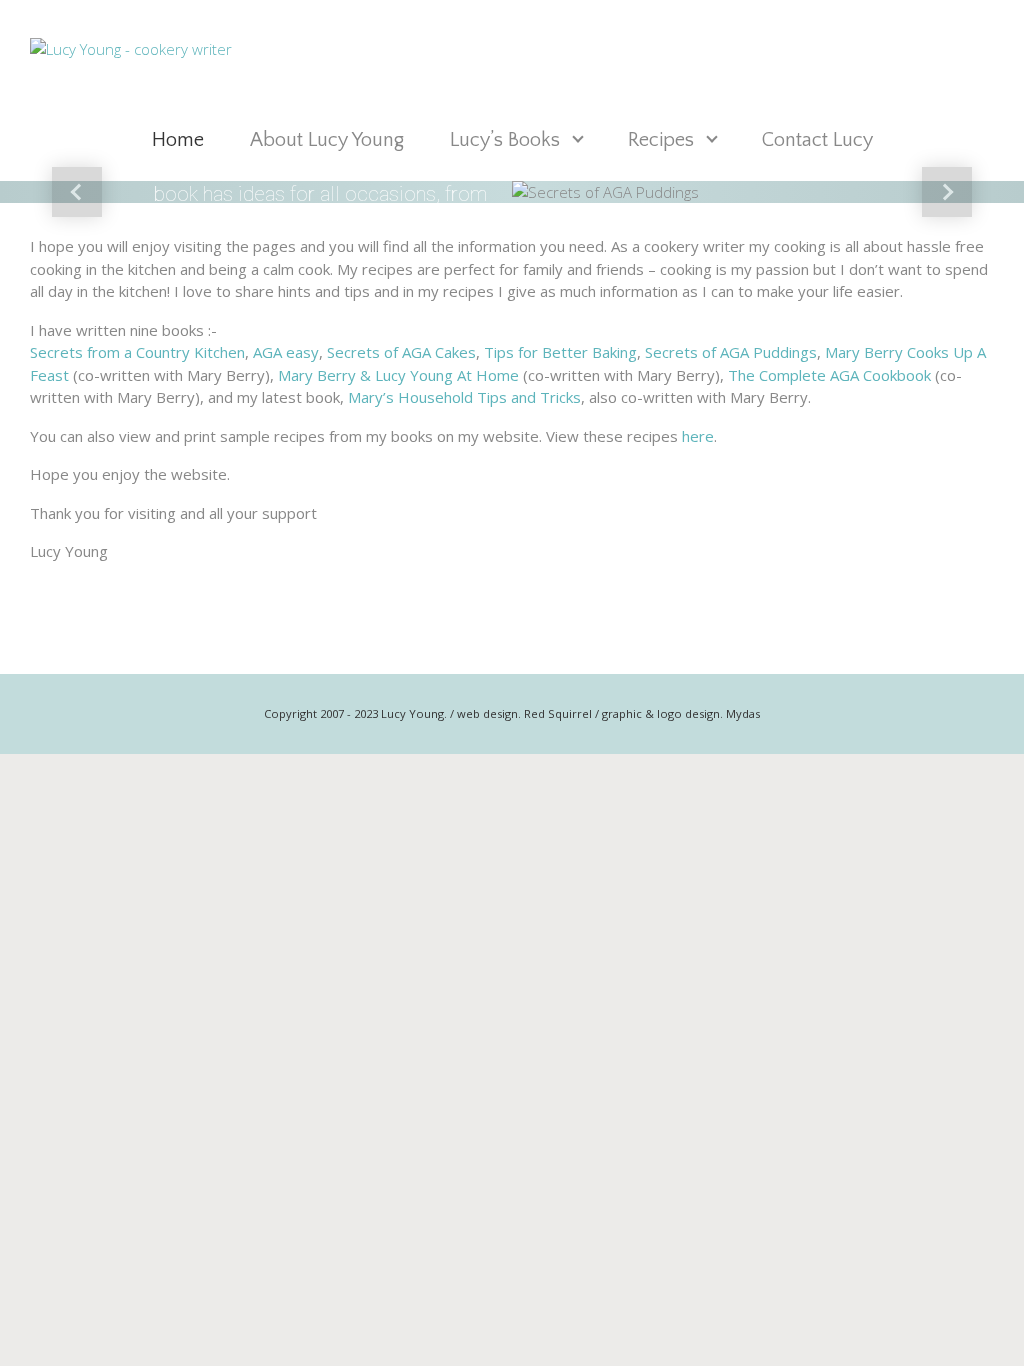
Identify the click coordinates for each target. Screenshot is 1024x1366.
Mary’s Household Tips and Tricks (464, 397)
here (698, 436)
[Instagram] (972, 49)
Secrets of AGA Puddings (731, 352)
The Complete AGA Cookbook (829, 375)
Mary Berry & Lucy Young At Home (398, 375)
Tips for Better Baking (560, 352)
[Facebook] (925, 49)
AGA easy (286, 352)
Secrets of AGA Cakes (401, 352)
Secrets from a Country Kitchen (137, 352)
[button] (77, 192)
